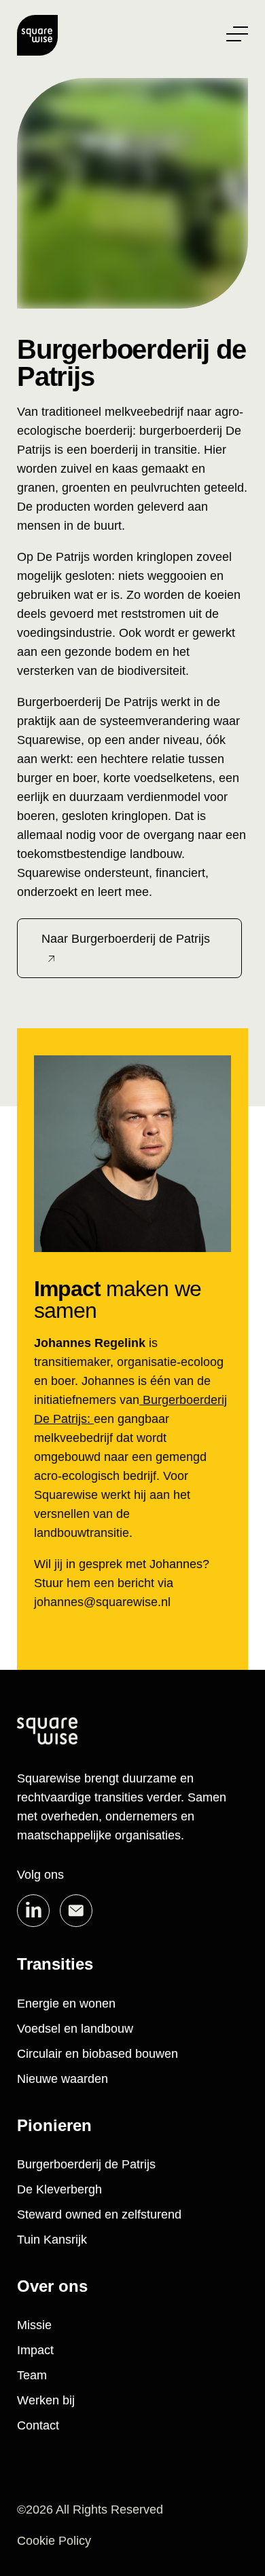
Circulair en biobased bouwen (98, 2054)
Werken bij (46, 2400)
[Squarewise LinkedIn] (33, 1911)
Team (32, 2375)
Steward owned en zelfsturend (99, 2214)
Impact (35, 2350)
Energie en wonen (66, 2004)
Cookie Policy (54, 2541)
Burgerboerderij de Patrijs (86, 2164)
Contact (38, 2425)
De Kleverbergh (59, 2189)
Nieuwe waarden (63, 2079)
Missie (34, 2325)
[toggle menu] (237, 34)
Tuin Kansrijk (52, 2240)
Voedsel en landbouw (75, 2029)
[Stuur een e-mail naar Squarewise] (76, 1911)
